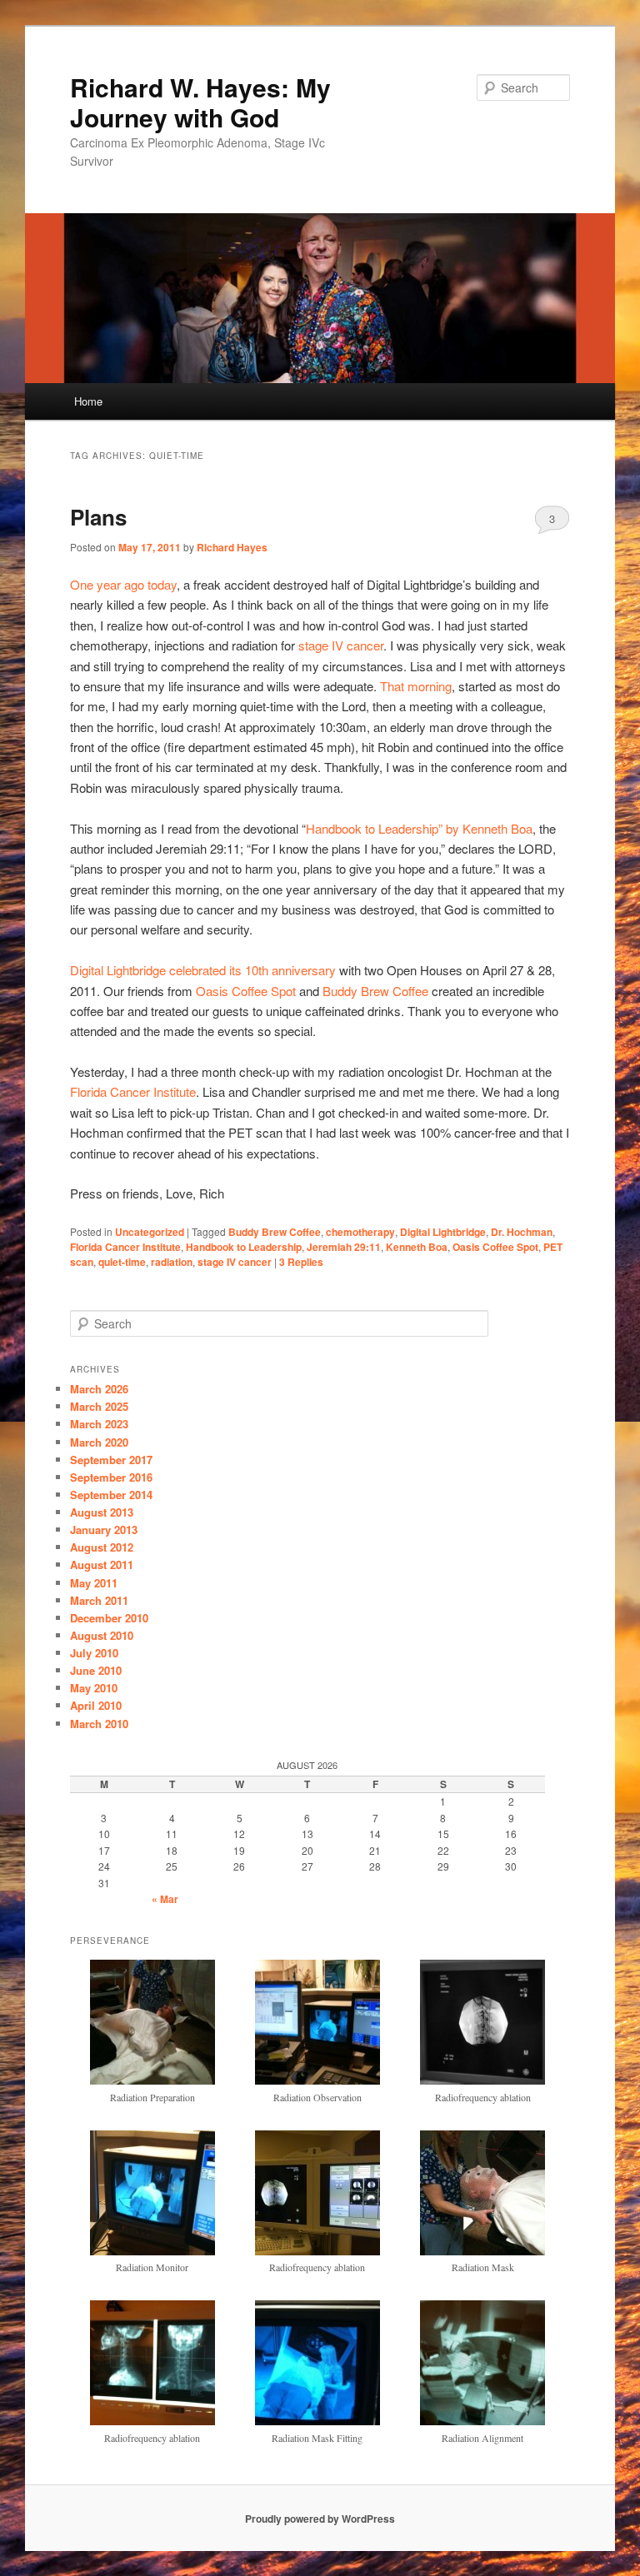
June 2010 (96, 1670)
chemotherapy (360, 1232)
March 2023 (99, 1424)
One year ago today (123, 584)
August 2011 (102, 1565)
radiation (172, 1262)
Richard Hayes (232, 547)
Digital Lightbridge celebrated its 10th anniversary (203, 970)
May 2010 (94, 1688)
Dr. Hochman (522, 1232)
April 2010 (96, 1705)
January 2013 (104, 1530)
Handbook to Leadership (244, 1247)
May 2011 (94, 1583)
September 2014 (111, 1495)
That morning (416, 686)
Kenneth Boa (417, 1247)
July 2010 (94, 1653)
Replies (301, 1262)
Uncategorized (150, 1232)
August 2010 (102, 1635)
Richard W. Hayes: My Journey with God (200, 102)
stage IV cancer (341, 645)
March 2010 (99, 1724)
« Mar (165, 1899)
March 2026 (99, 1389)
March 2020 (99, 1442)
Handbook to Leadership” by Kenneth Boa (419, 828)
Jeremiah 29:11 (344, 1247)
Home (88, 401)
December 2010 (109, 1618)
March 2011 (99, 1600)
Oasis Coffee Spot (246, 991)
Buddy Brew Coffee (377, 991)
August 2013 (102, 1512)
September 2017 (111, 1460)
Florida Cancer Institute (133, 1091)
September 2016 (111, 1477)
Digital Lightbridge (443, 1232)
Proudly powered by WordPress (320, 2519)
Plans (98, 517)
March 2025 (99, 1406)
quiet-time (122, 1262)
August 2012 (102, 1547)
